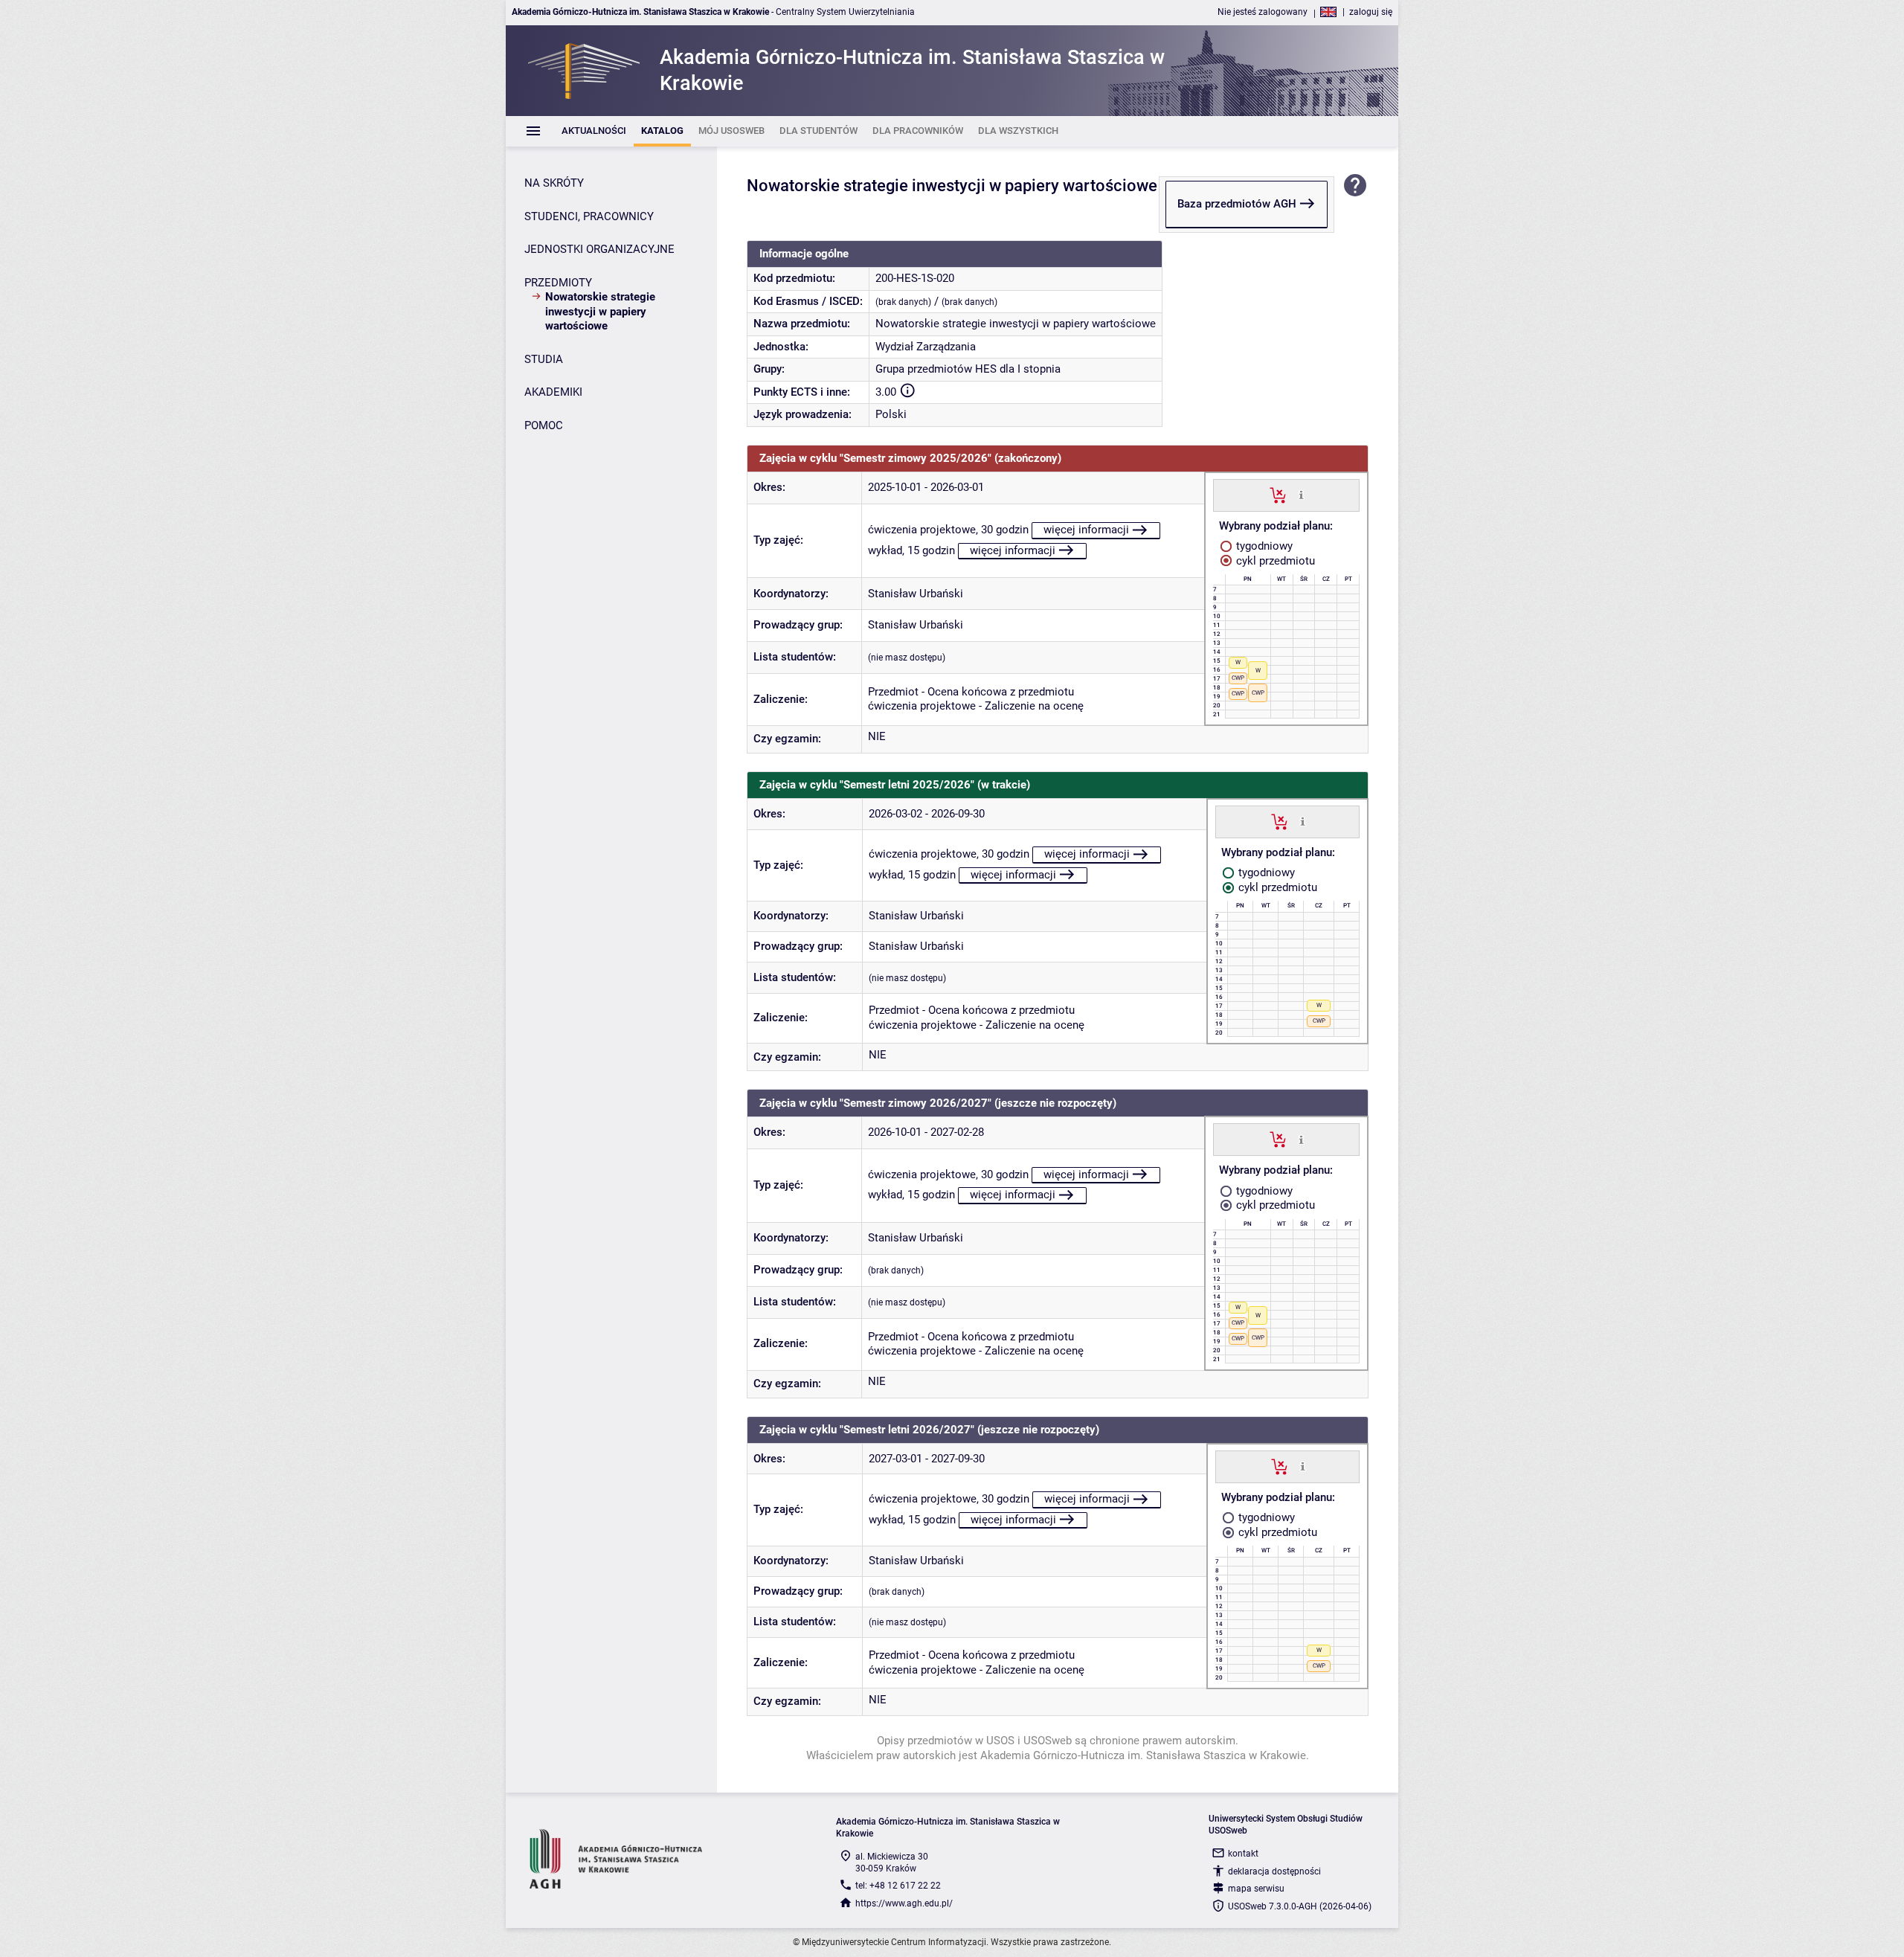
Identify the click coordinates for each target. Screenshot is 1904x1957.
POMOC (544, 425)
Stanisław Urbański (916, 594)
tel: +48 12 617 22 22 (898, 1886)
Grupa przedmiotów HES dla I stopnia (968, 369)
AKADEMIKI (553, 392)
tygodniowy (1263, 546)
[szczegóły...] (1301, 495)
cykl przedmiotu (1274, 561)
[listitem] (594, 131)
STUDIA (544, 359)
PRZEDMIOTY (558, 283)
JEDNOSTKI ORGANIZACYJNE (599, 249)
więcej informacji (1086, 530)
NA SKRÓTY (554, 183)
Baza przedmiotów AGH (1237, 204)
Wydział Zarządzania (926, 347)
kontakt (1243, 1854)
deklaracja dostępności (1274, 1871)
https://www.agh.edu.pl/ (904, 1903)
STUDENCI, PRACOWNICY (589, 216)
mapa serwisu (1256, 1889)
